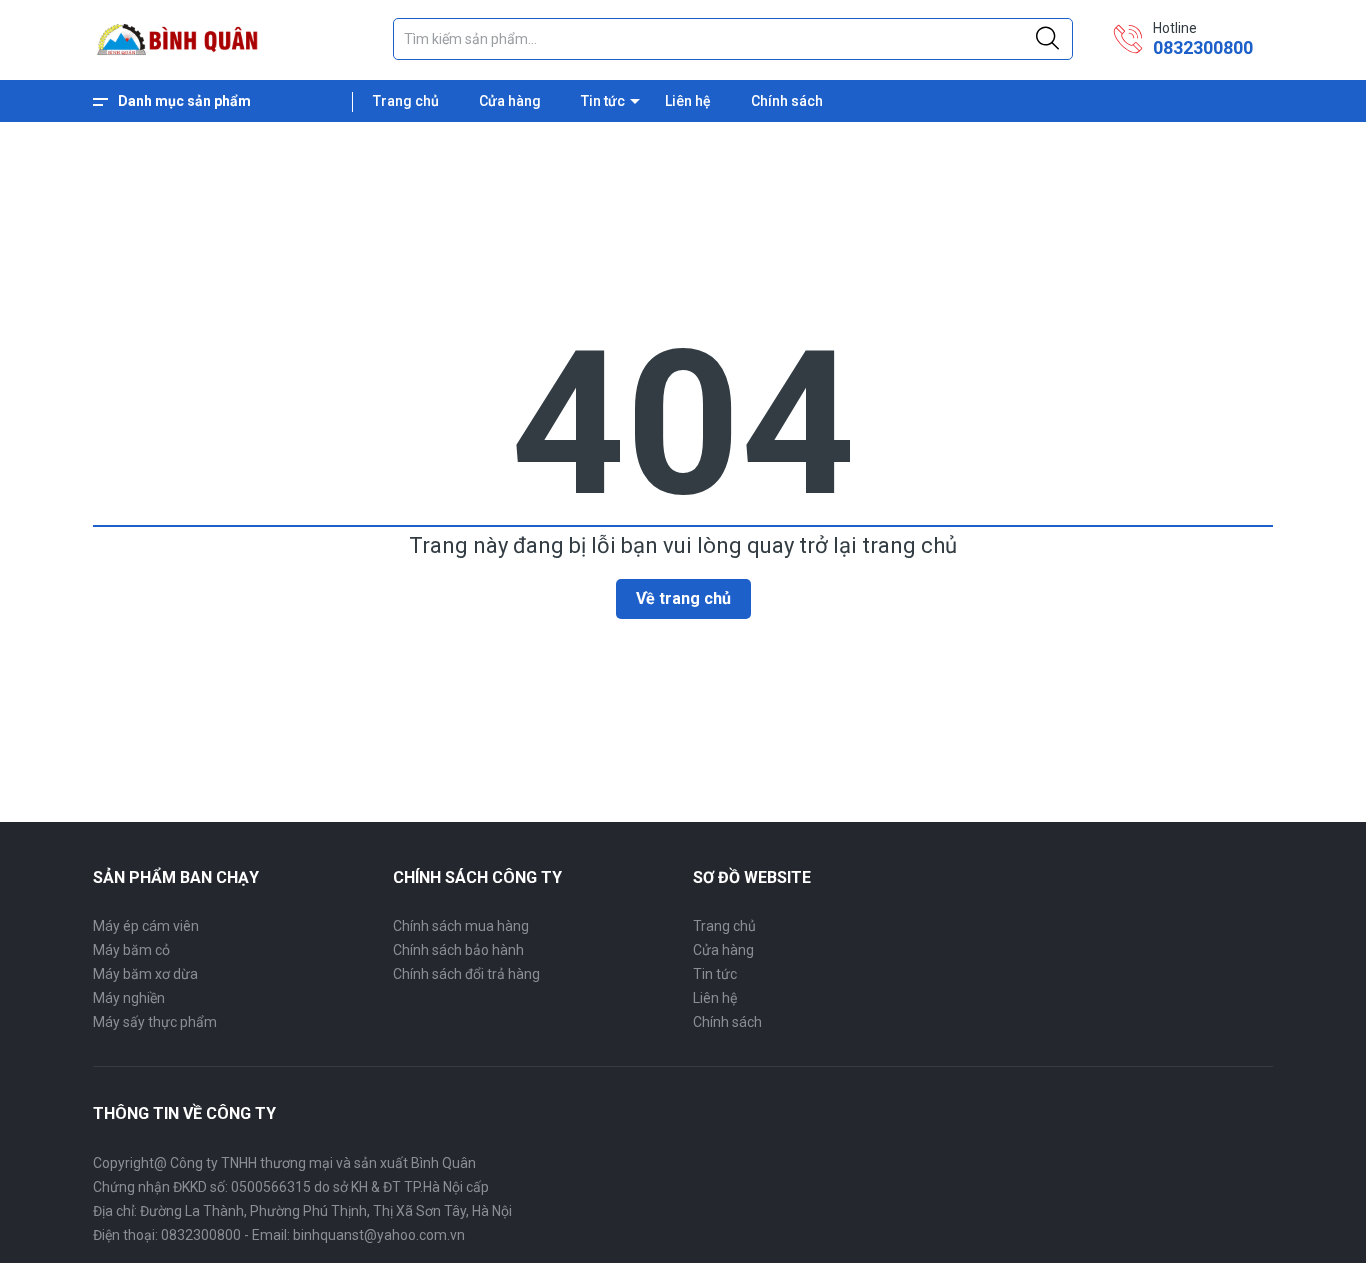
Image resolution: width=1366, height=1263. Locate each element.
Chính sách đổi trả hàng (466, 974)
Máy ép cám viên (146, 926)
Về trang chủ (683, 598)
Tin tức (603, 101)
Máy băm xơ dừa (145, 974)
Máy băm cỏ (131, 950)
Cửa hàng (510, 101)
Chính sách (787, 101)
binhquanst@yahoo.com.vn (379, 1235)
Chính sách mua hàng (461, 926)
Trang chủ (406, 101)
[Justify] (1047, 39)
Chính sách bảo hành (458, 950)
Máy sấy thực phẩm (155, 1022)
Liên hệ (688, 101)
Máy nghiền (129, 998)
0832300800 (1203, 47)
